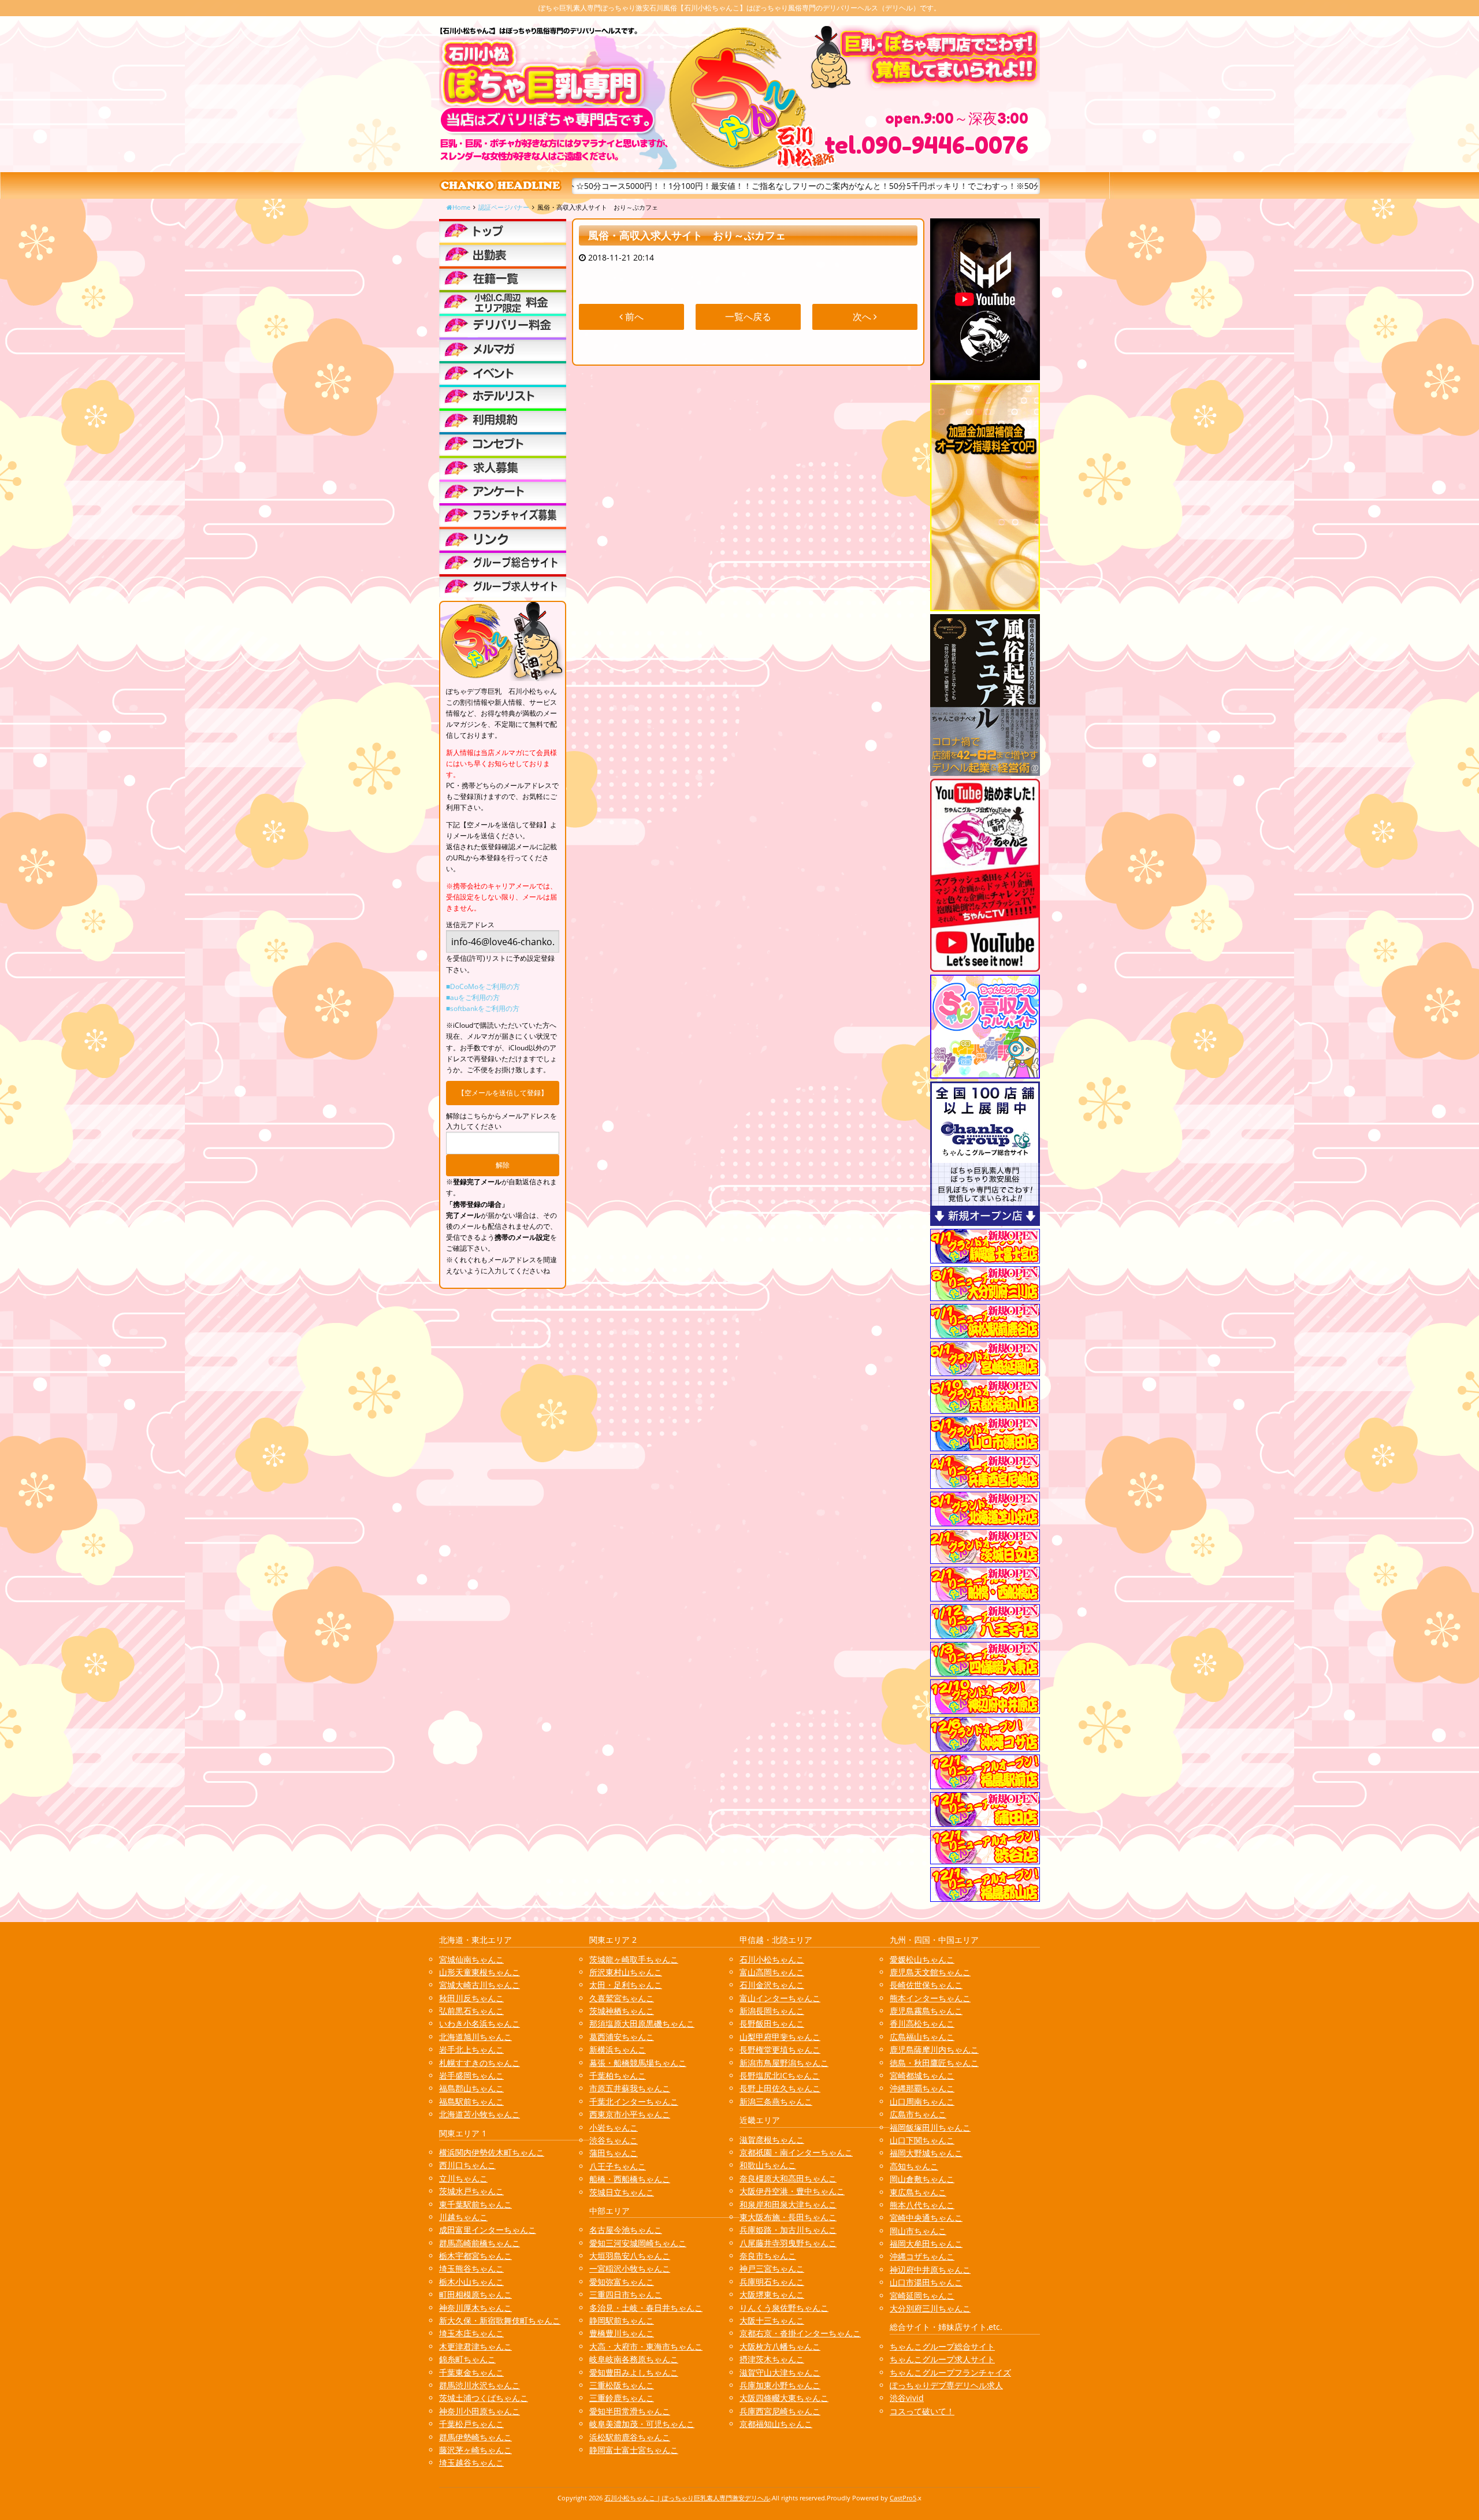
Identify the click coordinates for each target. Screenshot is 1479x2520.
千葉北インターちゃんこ (634, 2101)
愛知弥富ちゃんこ (622, 2282)
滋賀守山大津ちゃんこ (780, 2372)
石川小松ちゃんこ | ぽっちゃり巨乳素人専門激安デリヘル (687, 2498)
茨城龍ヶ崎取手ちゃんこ (634, 1959)
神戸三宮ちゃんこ (772, 2268)
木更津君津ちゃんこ (475, 2346)
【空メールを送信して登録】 (503, 1093)
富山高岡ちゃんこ (772, 1972)
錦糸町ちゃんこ (467, 2359)
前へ (633, 317)
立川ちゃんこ (463, 2178)
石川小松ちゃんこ (772, 1959)
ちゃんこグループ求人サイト (942, 2359)
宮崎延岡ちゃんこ (922, 2296)
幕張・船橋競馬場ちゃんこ (638, 2063)
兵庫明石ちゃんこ (772, 2282)
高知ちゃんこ (914, 2166)
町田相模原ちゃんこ (475, 2294)
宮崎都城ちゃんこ (922, 2075)
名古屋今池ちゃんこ (626, 2230)
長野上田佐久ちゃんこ (780, 2088)
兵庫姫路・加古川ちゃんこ (788, 2230)
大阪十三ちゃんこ (772, 2320)
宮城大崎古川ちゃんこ (480, 1985)
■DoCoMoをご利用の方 (483, 986)
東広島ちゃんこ (918, 2192)
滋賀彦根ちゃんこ (772, 2140)
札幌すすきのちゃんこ (480, 2063)
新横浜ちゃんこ (618, 2049)
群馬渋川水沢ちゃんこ (480, 2385)
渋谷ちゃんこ (614, 2140)
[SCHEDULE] (503, 254)
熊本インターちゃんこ (930, 1998)
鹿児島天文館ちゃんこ (930, 1972)
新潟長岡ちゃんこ (772, 2011)
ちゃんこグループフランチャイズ (950, 2372)
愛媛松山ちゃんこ (922, 1959)
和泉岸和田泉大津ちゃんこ (788, 2204)
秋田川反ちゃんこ (471, 1998)
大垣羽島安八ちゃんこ (630, 2256)
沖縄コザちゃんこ (922, 2256)
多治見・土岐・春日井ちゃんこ (646, 2308)
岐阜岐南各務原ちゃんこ (634, 2359)
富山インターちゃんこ (780, 1998)
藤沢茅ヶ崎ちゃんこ (475, 2450)
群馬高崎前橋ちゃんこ (480, 2243)
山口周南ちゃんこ (922, 2101)
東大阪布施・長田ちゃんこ (788, 2217)
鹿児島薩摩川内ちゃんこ (934, 2049)
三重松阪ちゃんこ (622, 2385)
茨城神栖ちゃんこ (622, 2011)
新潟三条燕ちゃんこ (776, 2101)
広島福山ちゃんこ (922, 2037)
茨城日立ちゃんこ (622, 2192)
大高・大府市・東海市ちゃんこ (646, 2346)
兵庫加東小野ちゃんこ (780, 2385)
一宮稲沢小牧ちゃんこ (630, 2268)
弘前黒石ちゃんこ (471, 2011)
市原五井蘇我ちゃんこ (630, 2088)
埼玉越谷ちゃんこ (471, 2463)
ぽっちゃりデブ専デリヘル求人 (946, 2385)
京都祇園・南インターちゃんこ (796, 2152)
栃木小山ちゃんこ (471, 2282)
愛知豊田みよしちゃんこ (634, 2372)
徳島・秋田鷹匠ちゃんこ (934, 2063)
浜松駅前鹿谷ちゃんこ (630, 2437)
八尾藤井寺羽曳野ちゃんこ (788, 2243)
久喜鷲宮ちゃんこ (622, 1998)
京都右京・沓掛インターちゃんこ (800, 2333)
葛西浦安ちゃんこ (622, 2037)
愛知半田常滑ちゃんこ (630, 2411)
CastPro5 (903, 2498)
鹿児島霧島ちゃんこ (926, 2011)
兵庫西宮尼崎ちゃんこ (780, 2411)
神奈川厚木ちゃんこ (475, 2308)
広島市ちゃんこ (918, 2114)
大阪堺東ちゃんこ (772, 2294)
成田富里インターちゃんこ (488, 2230)
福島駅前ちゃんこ (471, 2101)
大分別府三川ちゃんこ (930, 2308)
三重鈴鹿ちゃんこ (622, 2398)
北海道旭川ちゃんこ (475, 2037)
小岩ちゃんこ (614, 2127)
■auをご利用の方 (473, 997)
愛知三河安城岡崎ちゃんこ (638, 2243)
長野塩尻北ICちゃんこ (780, 2075)
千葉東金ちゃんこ (471, 2372)
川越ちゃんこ (463, 2217)
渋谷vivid (907, 2398)
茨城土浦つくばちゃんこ (484, 2398)
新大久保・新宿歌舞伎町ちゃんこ (500, 2320)
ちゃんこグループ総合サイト (942, 2346)
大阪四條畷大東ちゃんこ (784, 2398)
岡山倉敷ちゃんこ (922, 2179)
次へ (863, 317)
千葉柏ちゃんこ (618, 2075)
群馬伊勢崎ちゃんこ (475, 2437)
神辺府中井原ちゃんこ (930, 2270)
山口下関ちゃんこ (922, 2140)
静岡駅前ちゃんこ (622, 2320)
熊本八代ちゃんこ (922, 2205)
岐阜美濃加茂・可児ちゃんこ (642, 2424)
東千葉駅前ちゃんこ (475, 2204)
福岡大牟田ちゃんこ (926, 2244)
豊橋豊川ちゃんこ (622, 2333)
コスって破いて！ (922, 2411)
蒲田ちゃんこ (614, 2153)
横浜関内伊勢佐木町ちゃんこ (492, 2152)
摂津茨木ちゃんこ (772, 2359)
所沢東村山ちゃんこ (626, 1972)
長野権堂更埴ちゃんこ (780, 2049)
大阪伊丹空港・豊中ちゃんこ (792, 2191)
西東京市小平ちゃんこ (630, 2114)
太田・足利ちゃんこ (626, 1985)
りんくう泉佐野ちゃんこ (784, 2308)
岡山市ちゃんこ (918, 2231)
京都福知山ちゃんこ (776, 2424)
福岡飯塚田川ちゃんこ (930, 2127)
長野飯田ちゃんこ (772, 2023)
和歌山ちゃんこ (768, 2165)
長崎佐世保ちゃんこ (926, 1985)
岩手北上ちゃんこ (471, 2049)
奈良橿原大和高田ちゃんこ (788, 2178)
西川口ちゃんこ (467, 2165)
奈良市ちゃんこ (768, 2256)
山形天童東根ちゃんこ (480, 1972)
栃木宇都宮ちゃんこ (475, 2256)
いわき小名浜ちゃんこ (480, 2023)
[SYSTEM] (503, 302)
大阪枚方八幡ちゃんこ (780, 2346)
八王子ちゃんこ (618, 2166)
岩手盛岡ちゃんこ (471, 2075)
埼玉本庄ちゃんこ (471, 2333)
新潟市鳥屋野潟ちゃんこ (784, 2063)
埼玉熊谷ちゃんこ (471, 2268)
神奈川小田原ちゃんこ (480, 2411)
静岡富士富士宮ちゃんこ (634, 2450)
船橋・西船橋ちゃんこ (630, 2179)
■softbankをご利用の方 (483, 1008)
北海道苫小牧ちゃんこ (480, 2114)
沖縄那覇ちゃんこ (922, 2088)
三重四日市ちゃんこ (626, 2294)
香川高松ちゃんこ (922, 2023)
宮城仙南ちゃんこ (471, 1959)
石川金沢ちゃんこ (772, 1985)
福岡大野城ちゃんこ (926, 2153)
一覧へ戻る (748, 317)
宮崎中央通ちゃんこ (926, 2218)
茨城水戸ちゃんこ (471, 2191)
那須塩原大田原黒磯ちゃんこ (642, 2023)
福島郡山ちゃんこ (471, 2088)
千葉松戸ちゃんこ (471, 2424)
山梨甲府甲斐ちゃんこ (780, 2037)
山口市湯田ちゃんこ (926, 2282)
